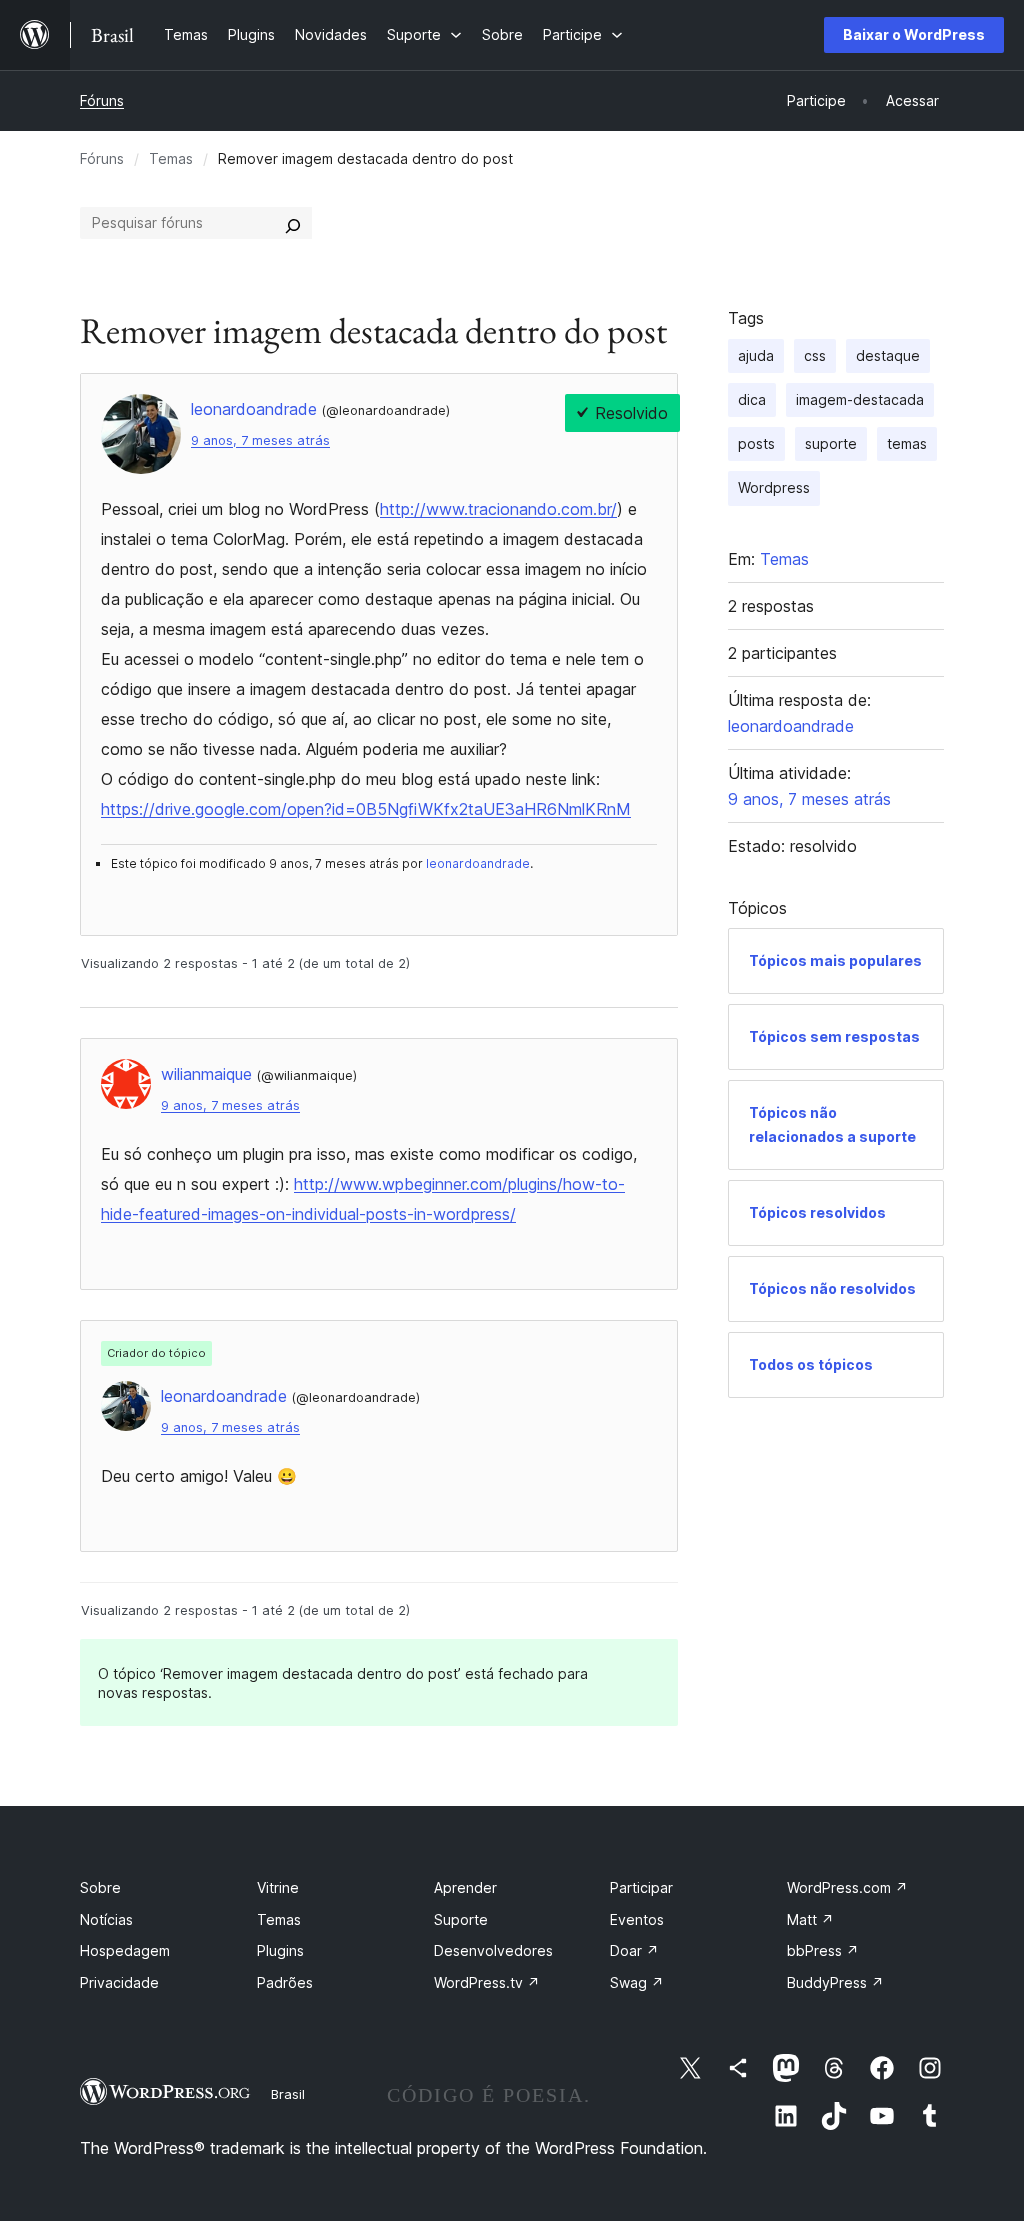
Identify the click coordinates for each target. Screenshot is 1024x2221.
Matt (810, 1919)
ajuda (756, 355)
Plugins (280, 1950)
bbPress (823, 1950)
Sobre (100, 1887)
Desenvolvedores (493, 1950)
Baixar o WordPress (914, 34)
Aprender (465, 1887)
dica (752, 399)
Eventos (637, 1919)
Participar (641, 1887)
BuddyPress (835, 1982)
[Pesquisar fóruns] (293, 223)
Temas (171, 158)
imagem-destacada (860, 399)
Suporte (461, 1919)
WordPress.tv (487, 1982)
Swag (637, 1982)
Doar (634, 1950)
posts (756, 443)
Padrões (285, 1982)
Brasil (288, 2094)
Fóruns (102, 100)
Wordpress (774, 487)
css (815, 355)
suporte (831, 443)
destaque (888, 355)
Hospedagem (125, 1950)
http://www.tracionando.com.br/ (498, 509)
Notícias (106, 1919)
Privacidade (119, 1982)
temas (907, 443)
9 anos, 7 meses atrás (260, 440)
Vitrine (278, 1887)
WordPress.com (847, 1887)
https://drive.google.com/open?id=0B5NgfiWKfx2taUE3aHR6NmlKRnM (366, 809)
